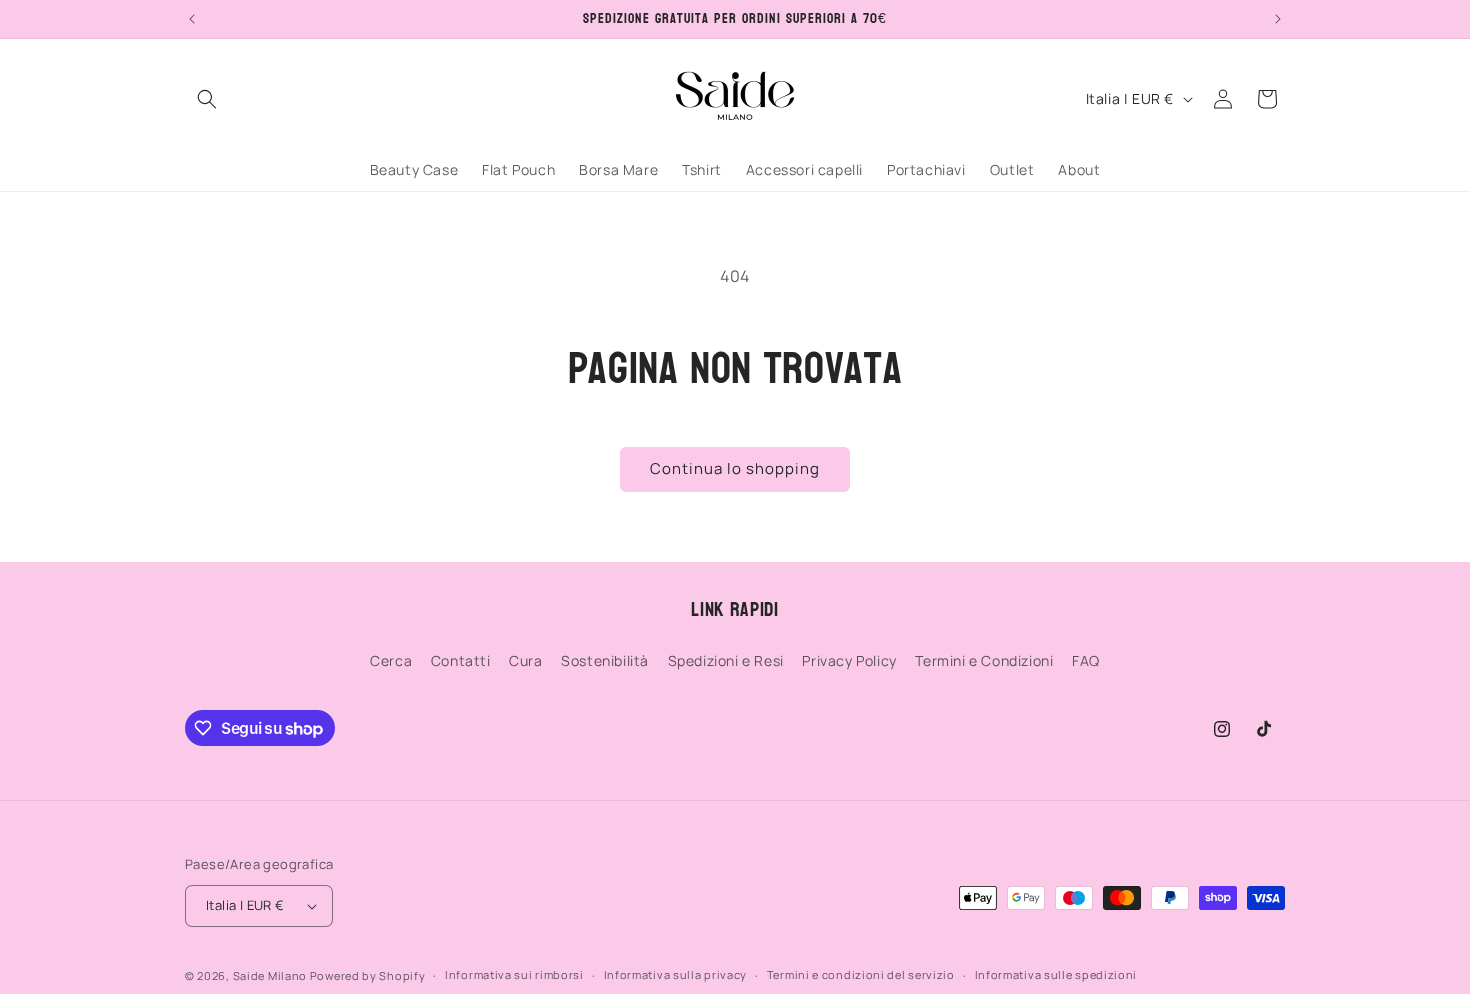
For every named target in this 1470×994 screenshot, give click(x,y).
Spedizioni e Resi (726, 660)
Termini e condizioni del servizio (861, 974)
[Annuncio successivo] (1278, 19)
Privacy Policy (849, 660)
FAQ (1086, 660)
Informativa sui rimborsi (514, 974)
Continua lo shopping (735, 468)
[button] (207, 99)
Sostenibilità (605, 660)
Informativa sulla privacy (676, 974)
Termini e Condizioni (984, 660)
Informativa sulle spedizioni (1056, 974)
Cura (525, 660)
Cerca (391, 660)
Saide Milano (270, 975)
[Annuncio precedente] (192, 19)
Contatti (461, 660)
